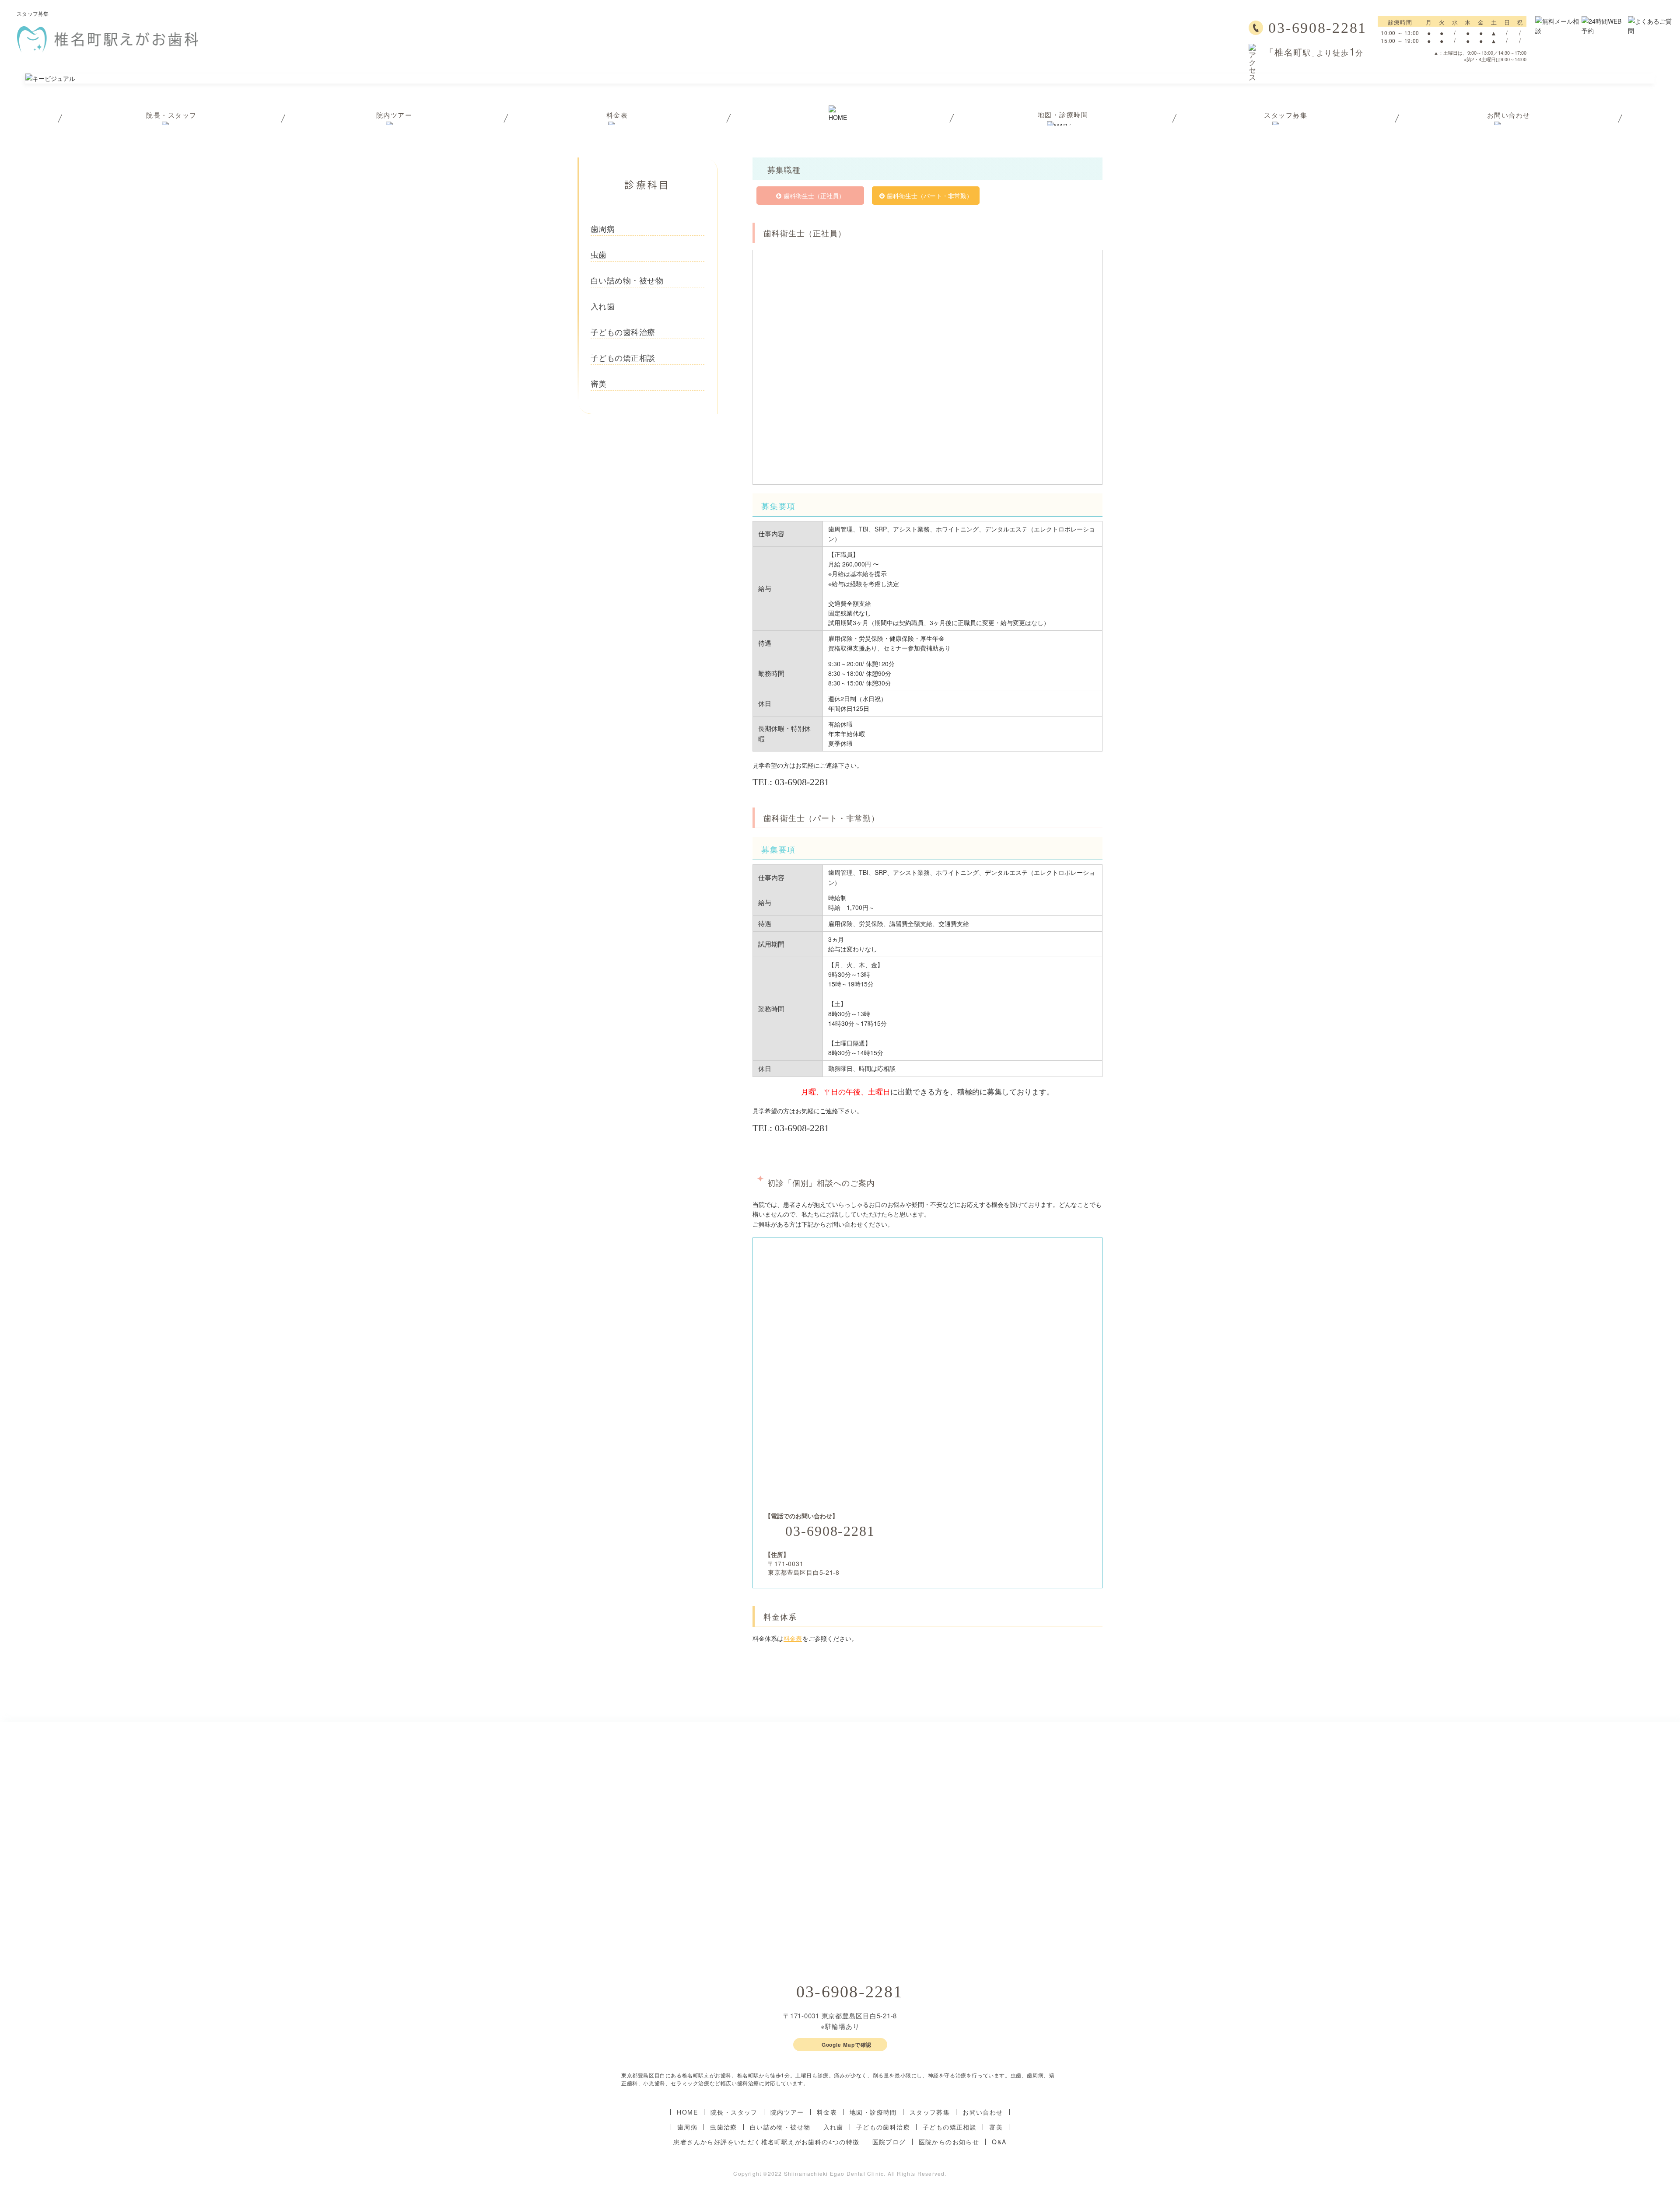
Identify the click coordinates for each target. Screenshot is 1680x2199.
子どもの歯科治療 (883, 2127)
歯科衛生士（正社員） (814, 196)
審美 (996, 2127)
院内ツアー (787, 2112)
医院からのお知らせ (949, 2142)
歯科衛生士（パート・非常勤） (930, 196)
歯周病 (687, 2127)
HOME (687, 2112)
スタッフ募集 (930, 2112)
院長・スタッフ (734, 2112)
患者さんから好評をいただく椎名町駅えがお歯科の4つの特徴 (766, 2142)
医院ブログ (889, 2142)
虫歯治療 (724, 2127)
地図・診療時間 (873, 2112)
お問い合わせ (983, 2112)
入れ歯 (833, 2127)
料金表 (793, 1638)
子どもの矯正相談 (950, 2127)
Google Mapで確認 (847, 2045)
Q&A (999, 2142)
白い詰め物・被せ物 (780, 2127)
